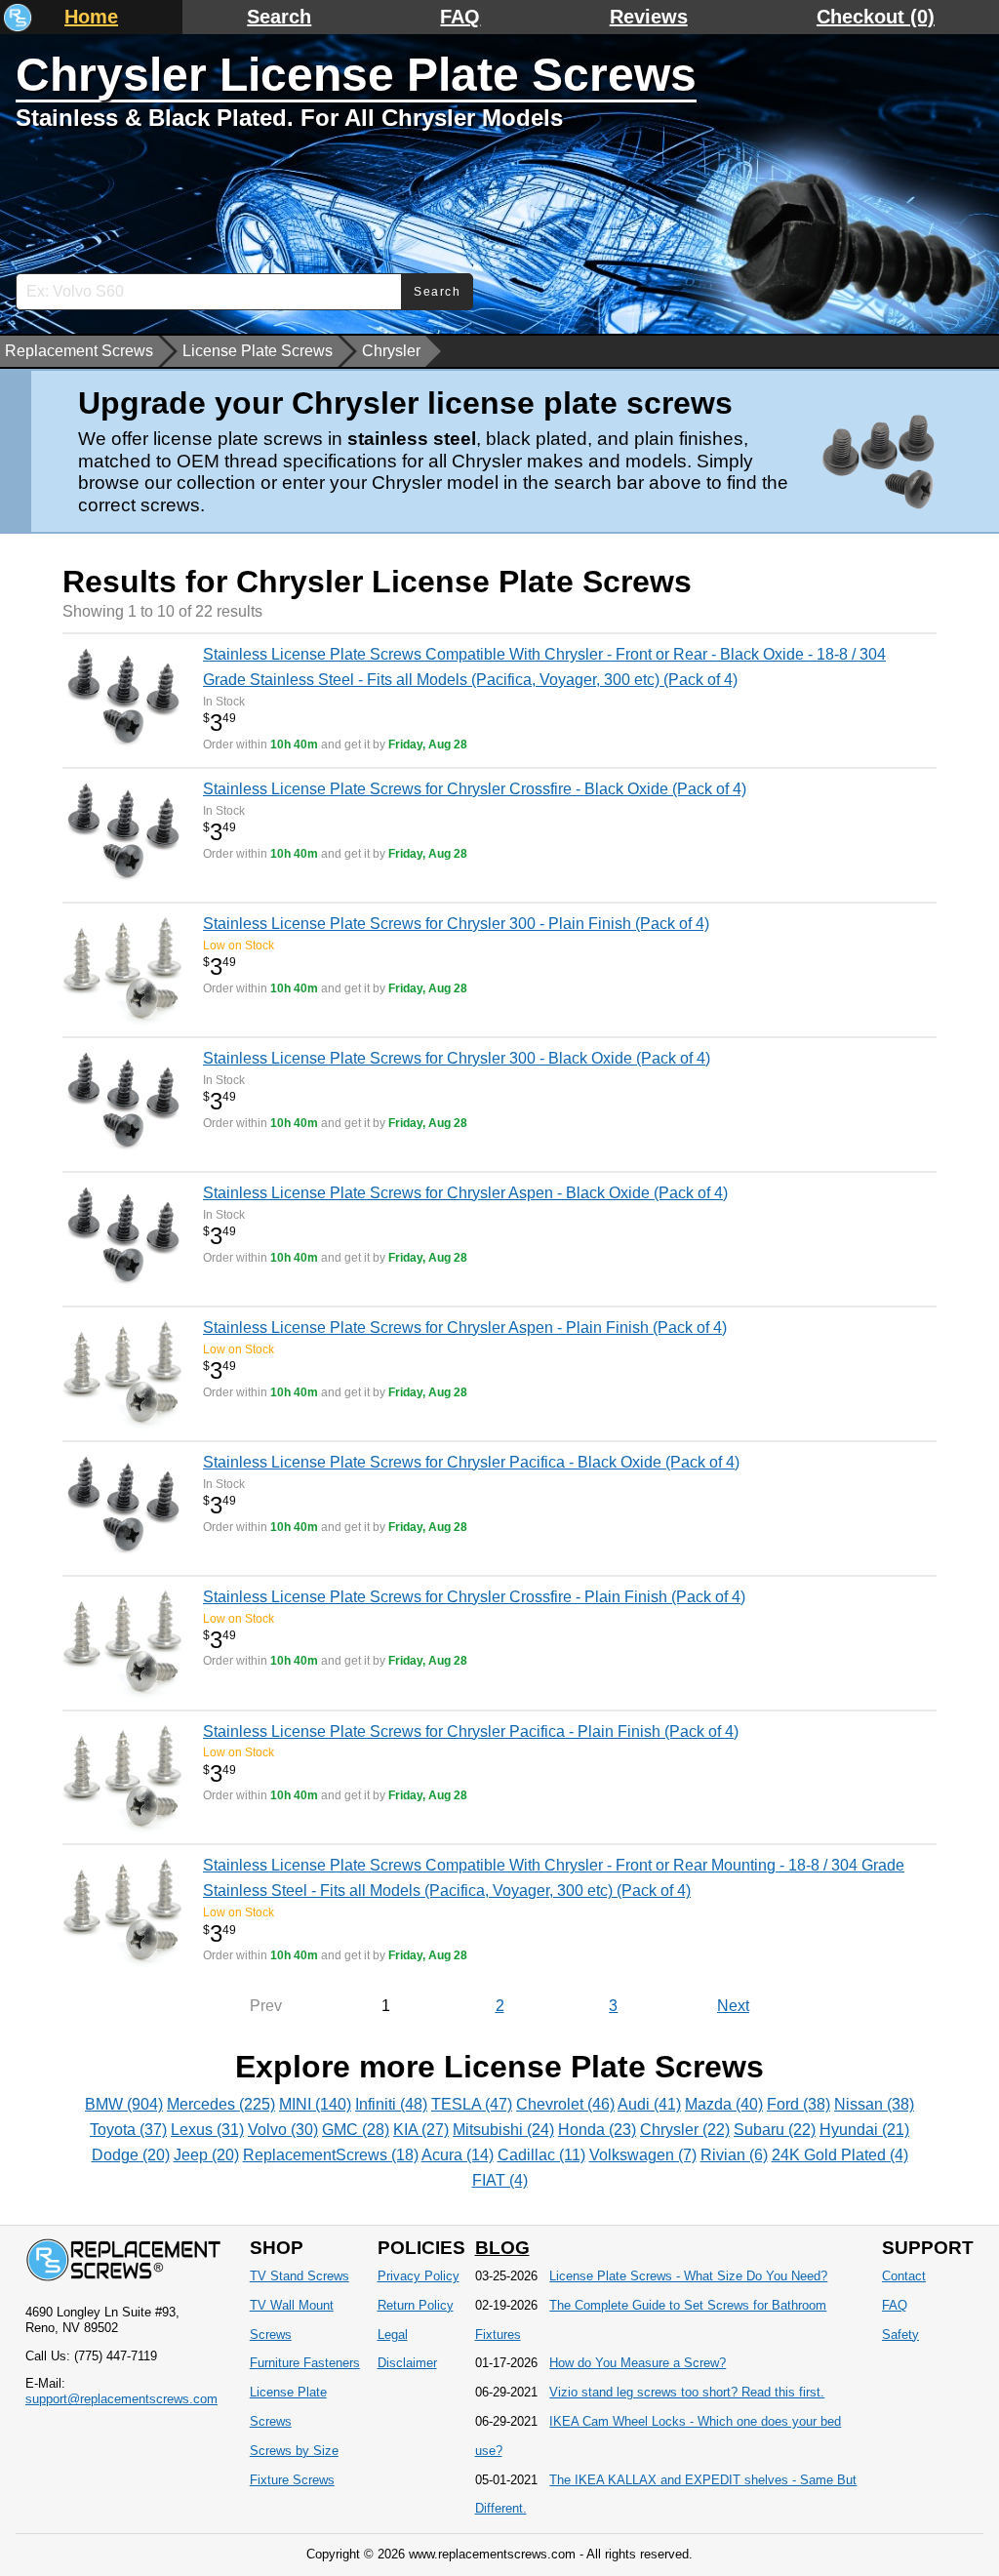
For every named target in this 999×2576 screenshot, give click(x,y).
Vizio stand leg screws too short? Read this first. (687, 2392)
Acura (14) (458, 2155)
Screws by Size (294, 2451)
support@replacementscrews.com (121, 2399)
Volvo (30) (283, 2130)
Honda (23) (597, 2130)
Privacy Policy (419, 2276)
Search (279, 17)
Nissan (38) (874, 2104)
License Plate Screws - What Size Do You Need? (688, 2276)
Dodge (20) (131, 2155)
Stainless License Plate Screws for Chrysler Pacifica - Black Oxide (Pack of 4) (471, 1462)
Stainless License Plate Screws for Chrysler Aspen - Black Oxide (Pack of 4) (465, 1193)
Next (733, 2006)
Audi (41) (649, 2104)
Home (91, 17)
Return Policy (416, 2305)
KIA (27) (421, 2130)
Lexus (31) (207, 2130)
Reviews (649, 17)
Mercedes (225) (221, 2104)
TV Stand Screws (300, 2276)
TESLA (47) (472, 2104)
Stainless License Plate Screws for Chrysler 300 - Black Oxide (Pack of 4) (457, 1058)
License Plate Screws (258, 351)
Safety (900, 2334)
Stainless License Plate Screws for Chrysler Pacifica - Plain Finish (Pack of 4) (471, 1731)
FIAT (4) (500, 2180)
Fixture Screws (292, 2480)
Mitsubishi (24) (503, 2130)
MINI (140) (315, 2104)
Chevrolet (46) (565, 2104)
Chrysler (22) (685, 2130)
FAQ (460, 17)
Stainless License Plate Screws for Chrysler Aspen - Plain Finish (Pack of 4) (465, 1328)
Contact (904, 2276)
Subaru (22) (775, 2130)
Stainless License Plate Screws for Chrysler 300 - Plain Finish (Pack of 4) (456, 924)
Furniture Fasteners (305, 2363)
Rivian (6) (734, 2155)
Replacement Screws (79, 351)
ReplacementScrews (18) (331, 2155)
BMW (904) (124, 2104)
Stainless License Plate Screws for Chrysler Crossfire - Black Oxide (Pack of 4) (475, 789)
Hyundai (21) (864, 2130)
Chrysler (391, 351)
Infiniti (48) (391, 2104)
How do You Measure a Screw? (638, 2363)
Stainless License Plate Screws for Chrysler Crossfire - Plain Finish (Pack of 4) (474, 1597)
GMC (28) (356, 2130)
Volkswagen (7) (643, 2155)
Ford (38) (799, 2104)
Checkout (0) (876, 17)
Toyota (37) (128, 2130)
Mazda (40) (724, 2104)
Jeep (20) (206, 2155)
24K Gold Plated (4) (840, 2155)
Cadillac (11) (541, 2155)
